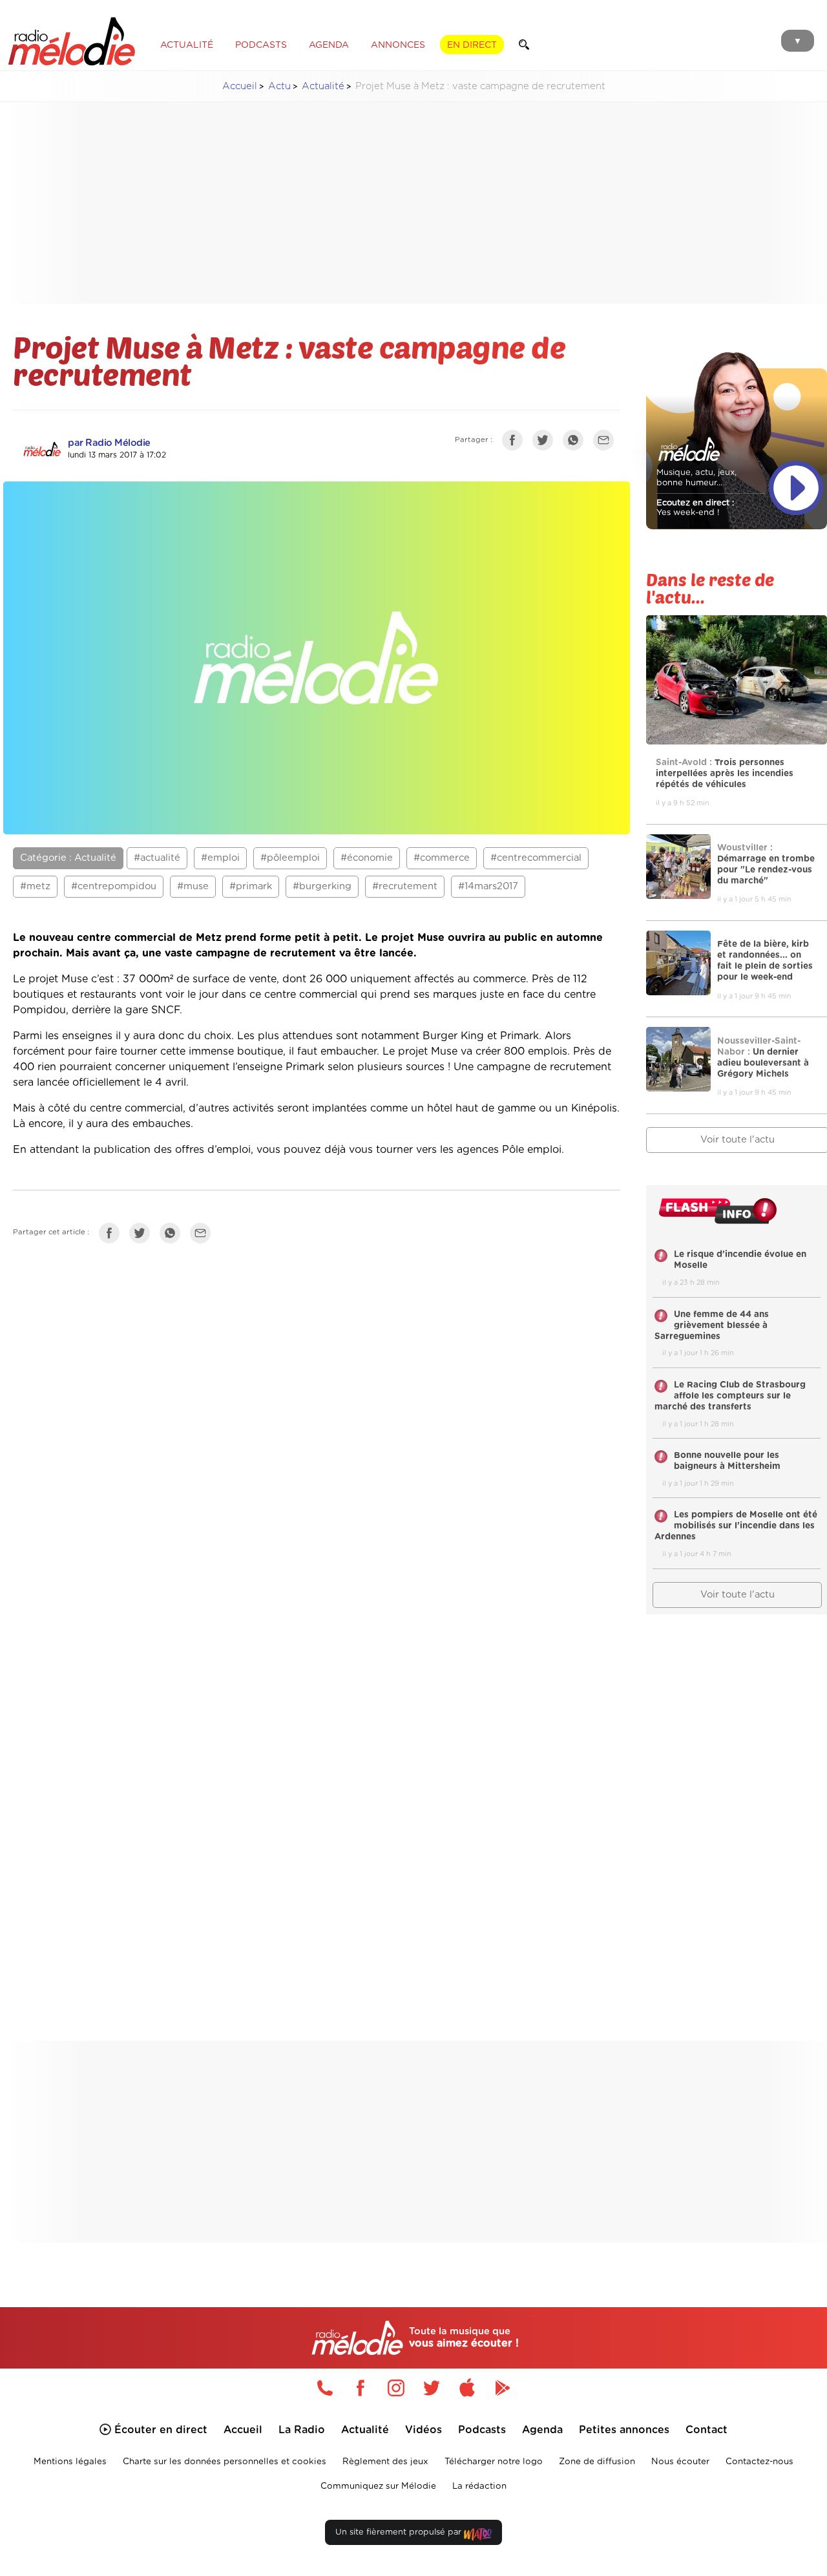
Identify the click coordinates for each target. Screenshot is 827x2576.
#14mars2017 (488, 886)
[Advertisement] (424, 203)
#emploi (220, 858)
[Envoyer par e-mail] (607, 443)
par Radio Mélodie (109, 443)
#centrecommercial (536, 858)
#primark (251, 886)
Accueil (240, 86)
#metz (35, 886)
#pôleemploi (290, 858)
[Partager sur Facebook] (516, 443)
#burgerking (322, 886)
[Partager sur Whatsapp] (173, 1236)
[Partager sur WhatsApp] (576, 443)
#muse (193, 886)
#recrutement (405, 886)
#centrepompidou (114, 886)
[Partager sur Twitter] (546, 443)
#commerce (442, 858)
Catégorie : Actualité (68, 858)
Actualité (323, 86)
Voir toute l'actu (738, 1595)
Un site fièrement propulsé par (400, 2532)
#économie (367, 858)
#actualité (157, 858)
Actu (279, 86)
